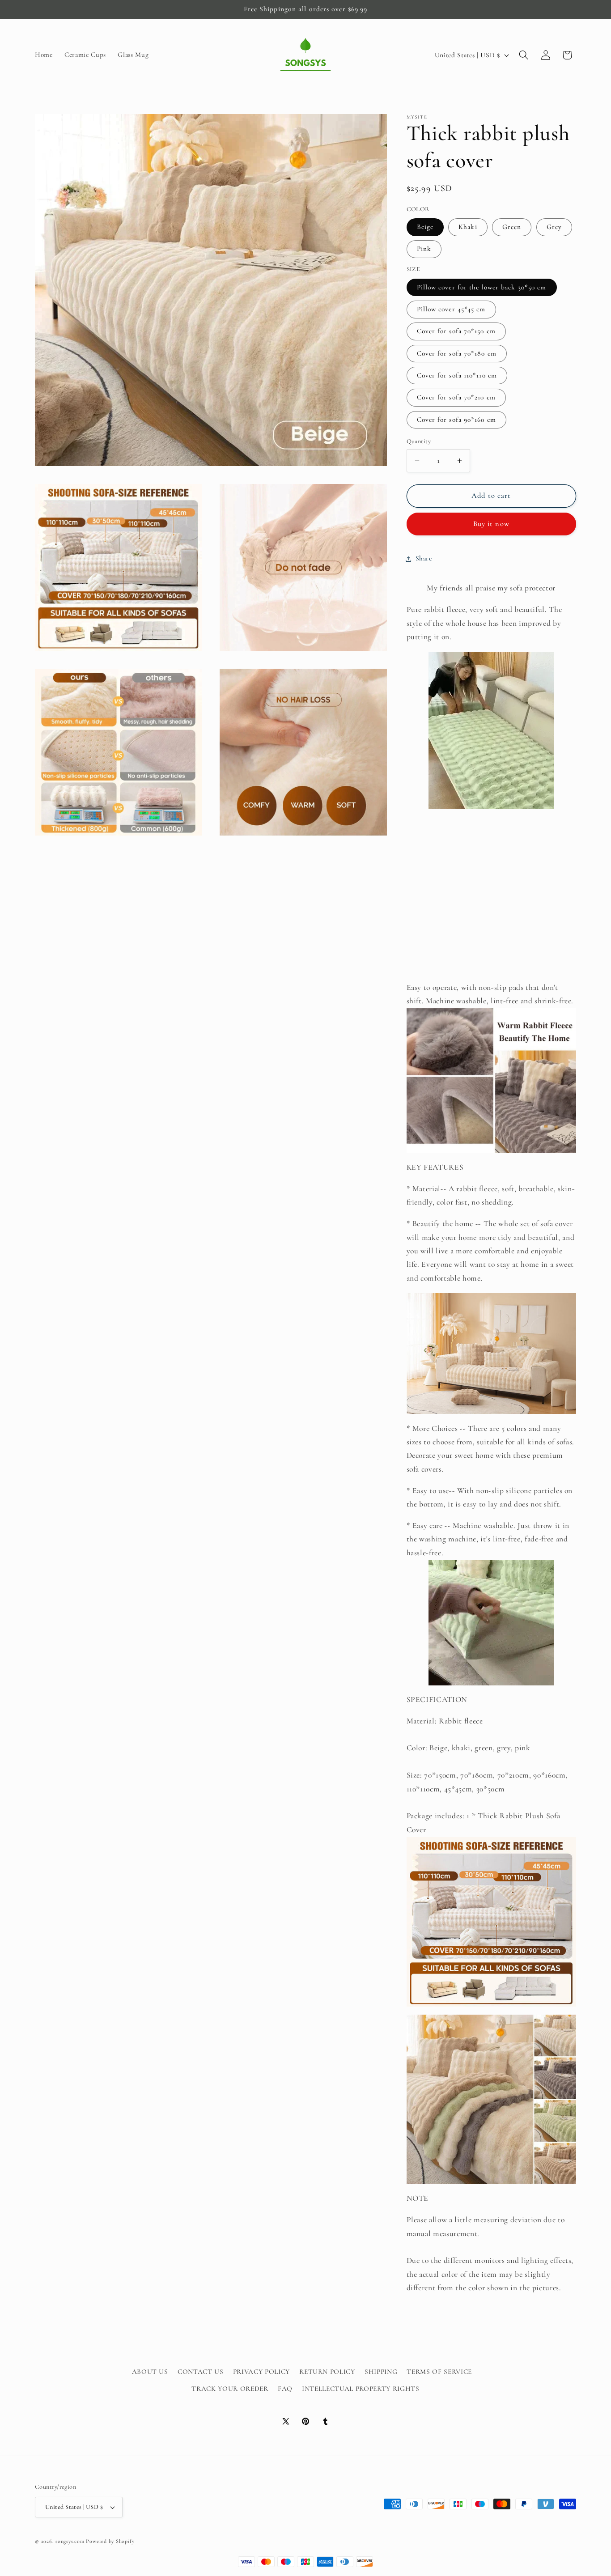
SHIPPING (381, 2371)
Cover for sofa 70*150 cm (456, 331)
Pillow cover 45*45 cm (451, 310)
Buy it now (491, 524)
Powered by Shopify (110, 2541)
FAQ (285, 2388)
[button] (524, 55)
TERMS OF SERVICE (439, 2371)
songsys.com (70, 2541)
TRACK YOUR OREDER (230, 2388)
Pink (424, 249)
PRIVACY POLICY (261, 2371)
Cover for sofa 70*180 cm (457, 353)
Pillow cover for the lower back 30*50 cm (482, 287)
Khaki (468, 227)
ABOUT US (150, 2371)
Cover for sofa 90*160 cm (456, 420)
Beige (425, 227)
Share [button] (424, 559)
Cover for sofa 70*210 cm (456, 398)
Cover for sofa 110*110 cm (457, 376)
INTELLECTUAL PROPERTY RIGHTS (361, 2388)
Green (512, 227)
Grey (554, 227)
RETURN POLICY (327, 2371)
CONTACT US (201, 2371)
